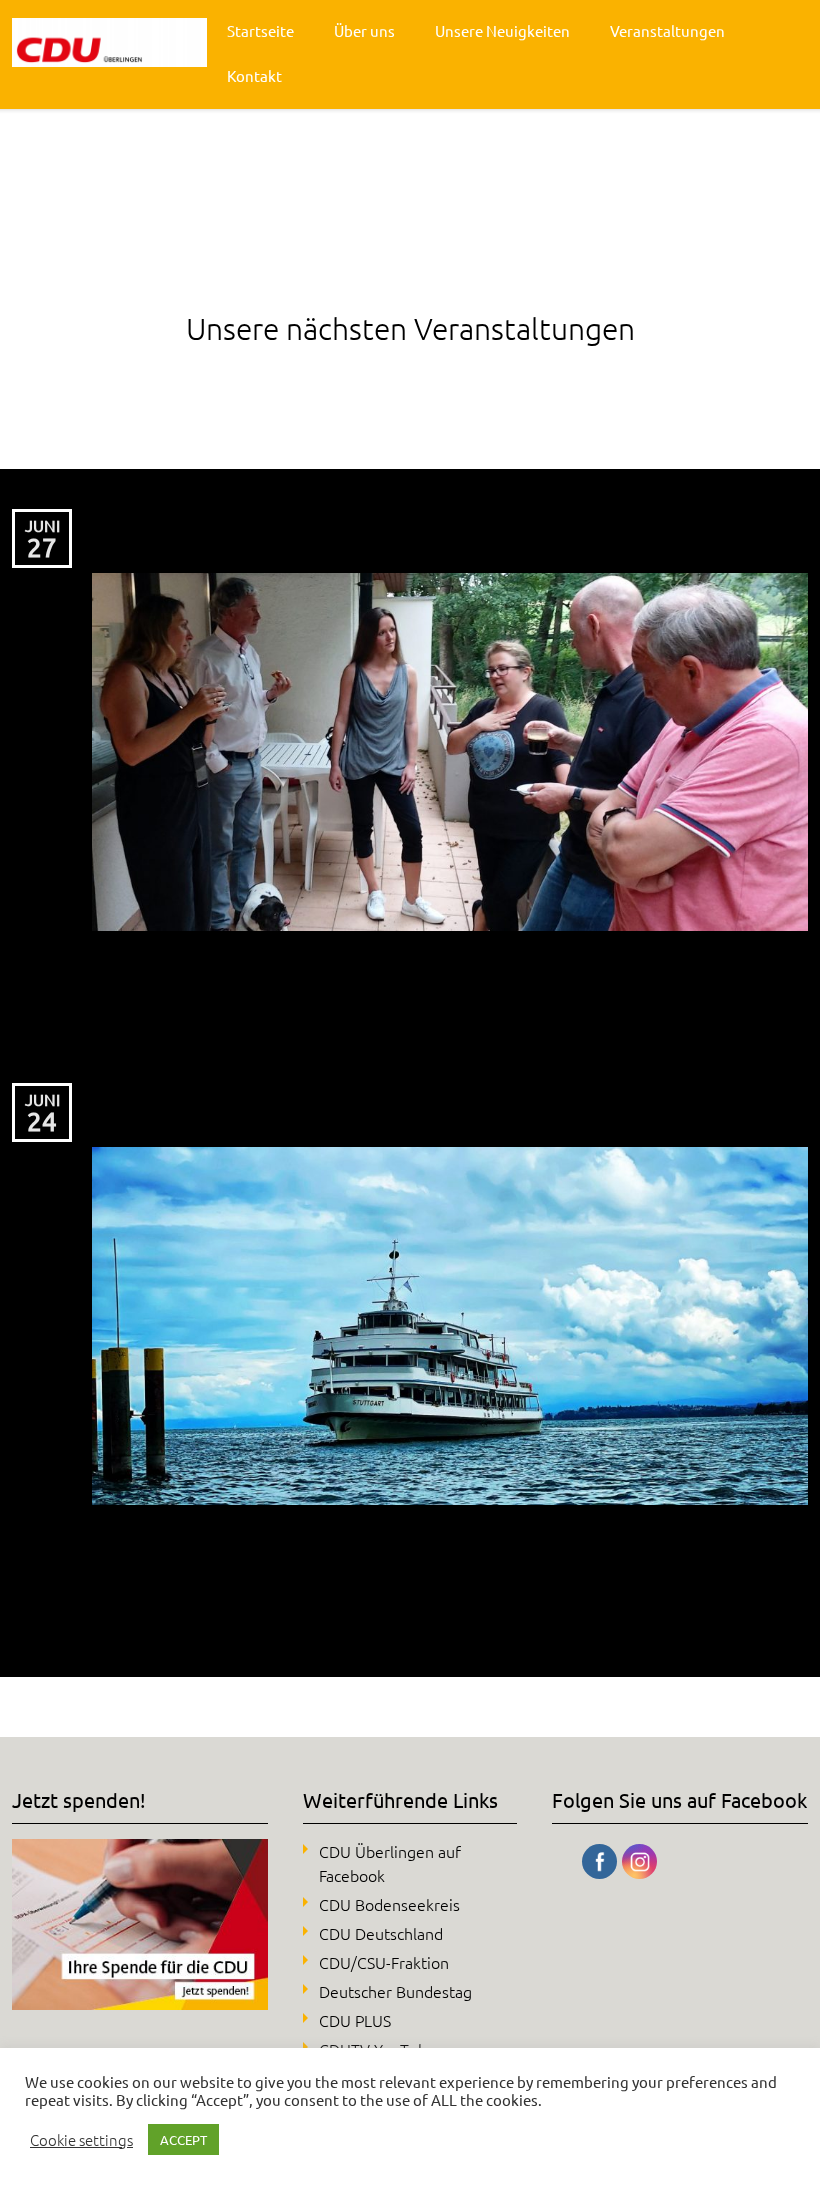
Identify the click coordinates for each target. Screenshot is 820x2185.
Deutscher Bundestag (395, 1991)
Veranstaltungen (667, 30)
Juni (42, 525)
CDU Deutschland (381, 1933)
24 (42, 1121)
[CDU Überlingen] (109, 42)
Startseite (260, 30)
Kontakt (254, 75)
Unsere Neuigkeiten (502, 30)
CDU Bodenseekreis (389, 1904)
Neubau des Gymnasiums (235, 1099)
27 (42, 547)
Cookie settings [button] (81, 2140)
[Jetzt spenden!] (140, 2003)
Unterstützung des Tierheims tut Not (304, 525)
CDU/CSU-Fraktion (384, 1962)
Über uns (364, 30)
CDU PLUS (355, 2020)
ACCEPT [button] (183, 2139)
